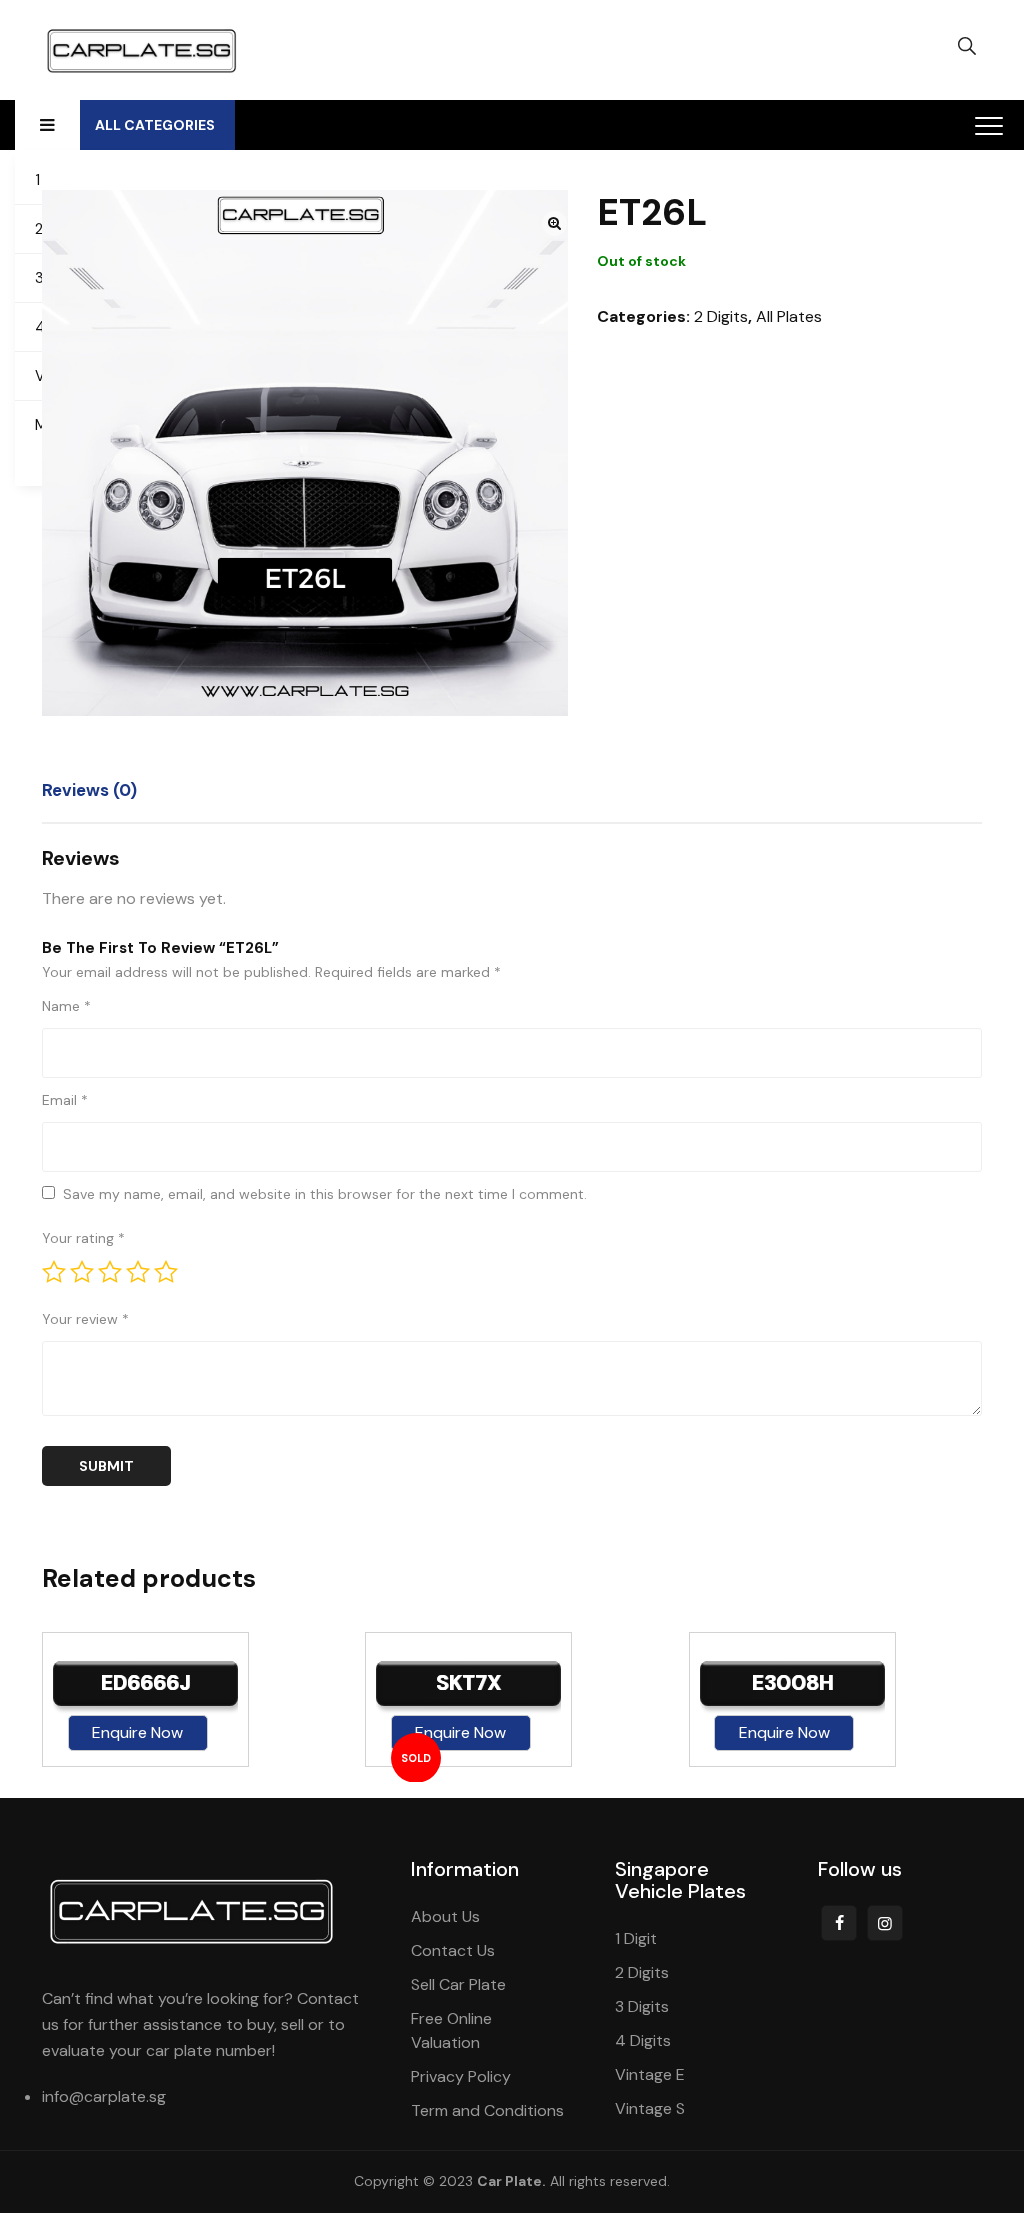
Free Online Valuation (451, 2030)
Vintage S (650, 2108)
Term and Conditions (487, 2110)
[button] (554, 223)
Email (65, 1100)
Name (66, 1006)
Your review (85, 1319)
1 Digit (636, 1938)
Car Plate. (511, 2181)
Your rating (83, 1238)
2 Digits (721, 316)
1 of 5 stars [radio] (54, 1272)
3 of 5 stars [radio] (110, 1272)
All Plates (789, 316)
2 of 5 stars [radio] (82, 1272)
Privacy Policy (461, 2076)
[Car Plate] (142, 50)
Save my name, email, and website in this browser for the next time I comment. (325, 1194)
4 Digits (643, 2040)
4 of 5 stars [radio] (138, 1272)
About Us (445, 1916)
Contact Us (453, 1950)
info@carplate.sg (104, 2096)
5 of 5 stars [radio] (166, 1272)
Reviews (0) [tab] (89, 790)
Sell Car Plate (458, 1984)
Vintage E (650, 2074)
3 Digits (642, 2006)
